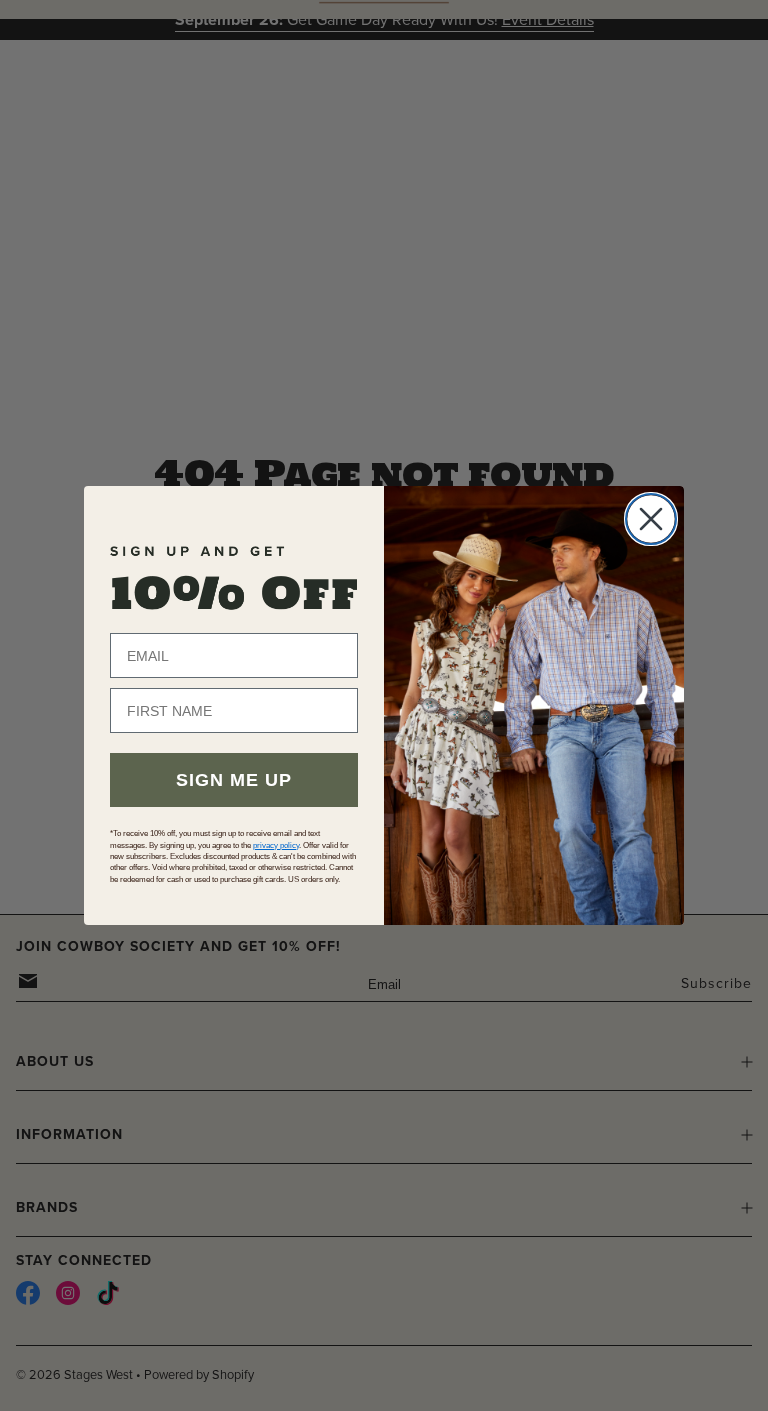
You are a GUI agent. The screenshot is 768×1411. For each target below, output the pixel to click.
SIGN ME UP (234, 780)
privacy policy (276, 845)
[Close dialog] (651, 519)
